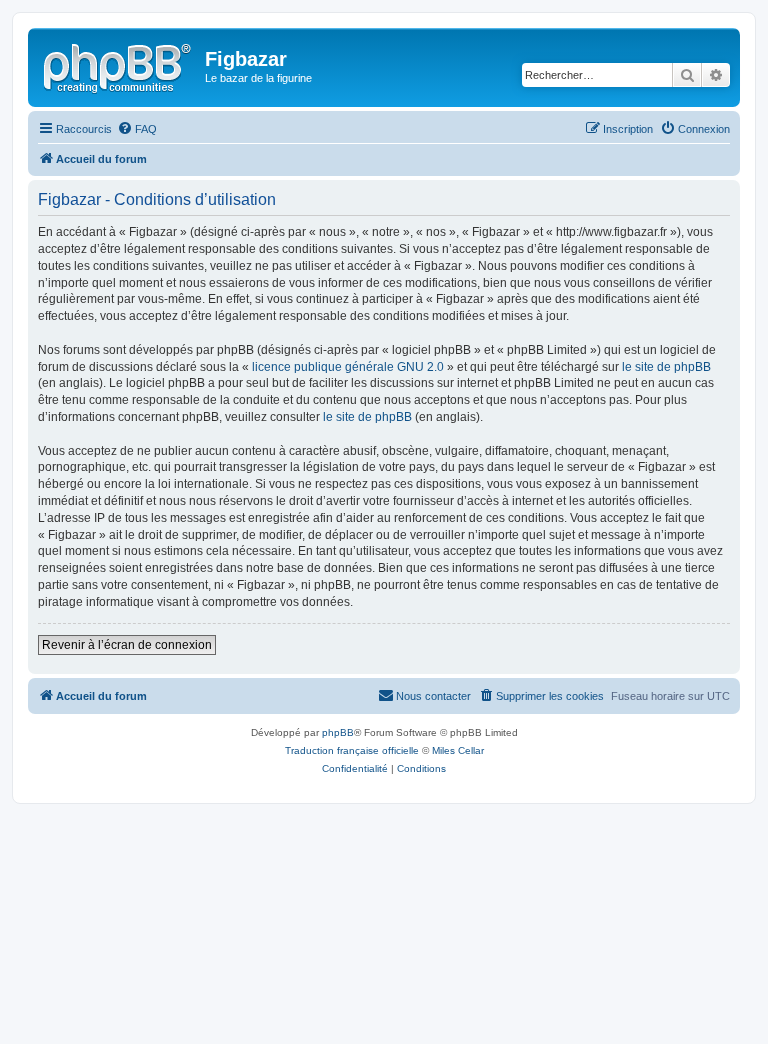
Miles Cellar (458, 750)
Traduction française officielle (352, 750)
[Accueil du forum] (119, 65)
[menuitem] (137, 129)
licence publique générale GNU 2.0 (348, 367)
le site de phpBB (666, 367)
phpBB (338, 732)
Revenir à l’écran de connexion (127, 645)
